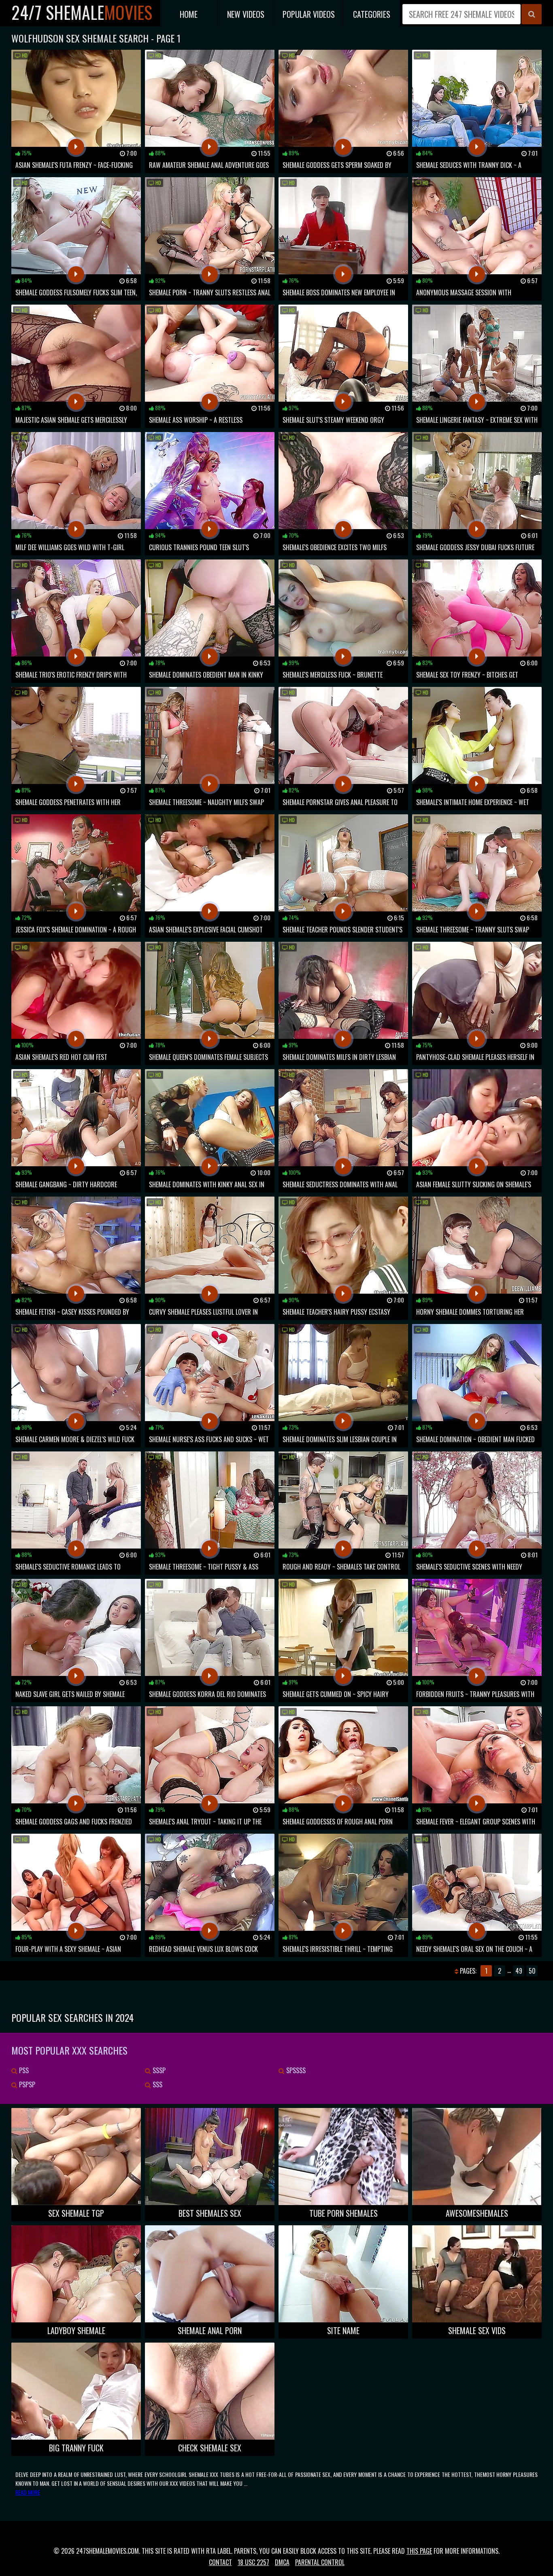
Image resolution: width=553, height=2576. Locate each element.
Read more (28, 2492)
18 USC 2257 (253, 2562)
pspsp (26, 2085)
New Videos (246, 14)
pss (23, 2070)
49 (519, 1971)
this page (419, 2551)
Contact (220, 2562)
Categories (372, 14)
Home (189, 14)
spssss (295, 2070)
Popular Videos (309, 14)
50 (532, 1971)
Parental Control (320, 2562)
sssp (158, 2070)
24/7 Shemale (82, 12)
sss (157, 2085)
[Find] (532, 14)
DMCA (282, 2562)
